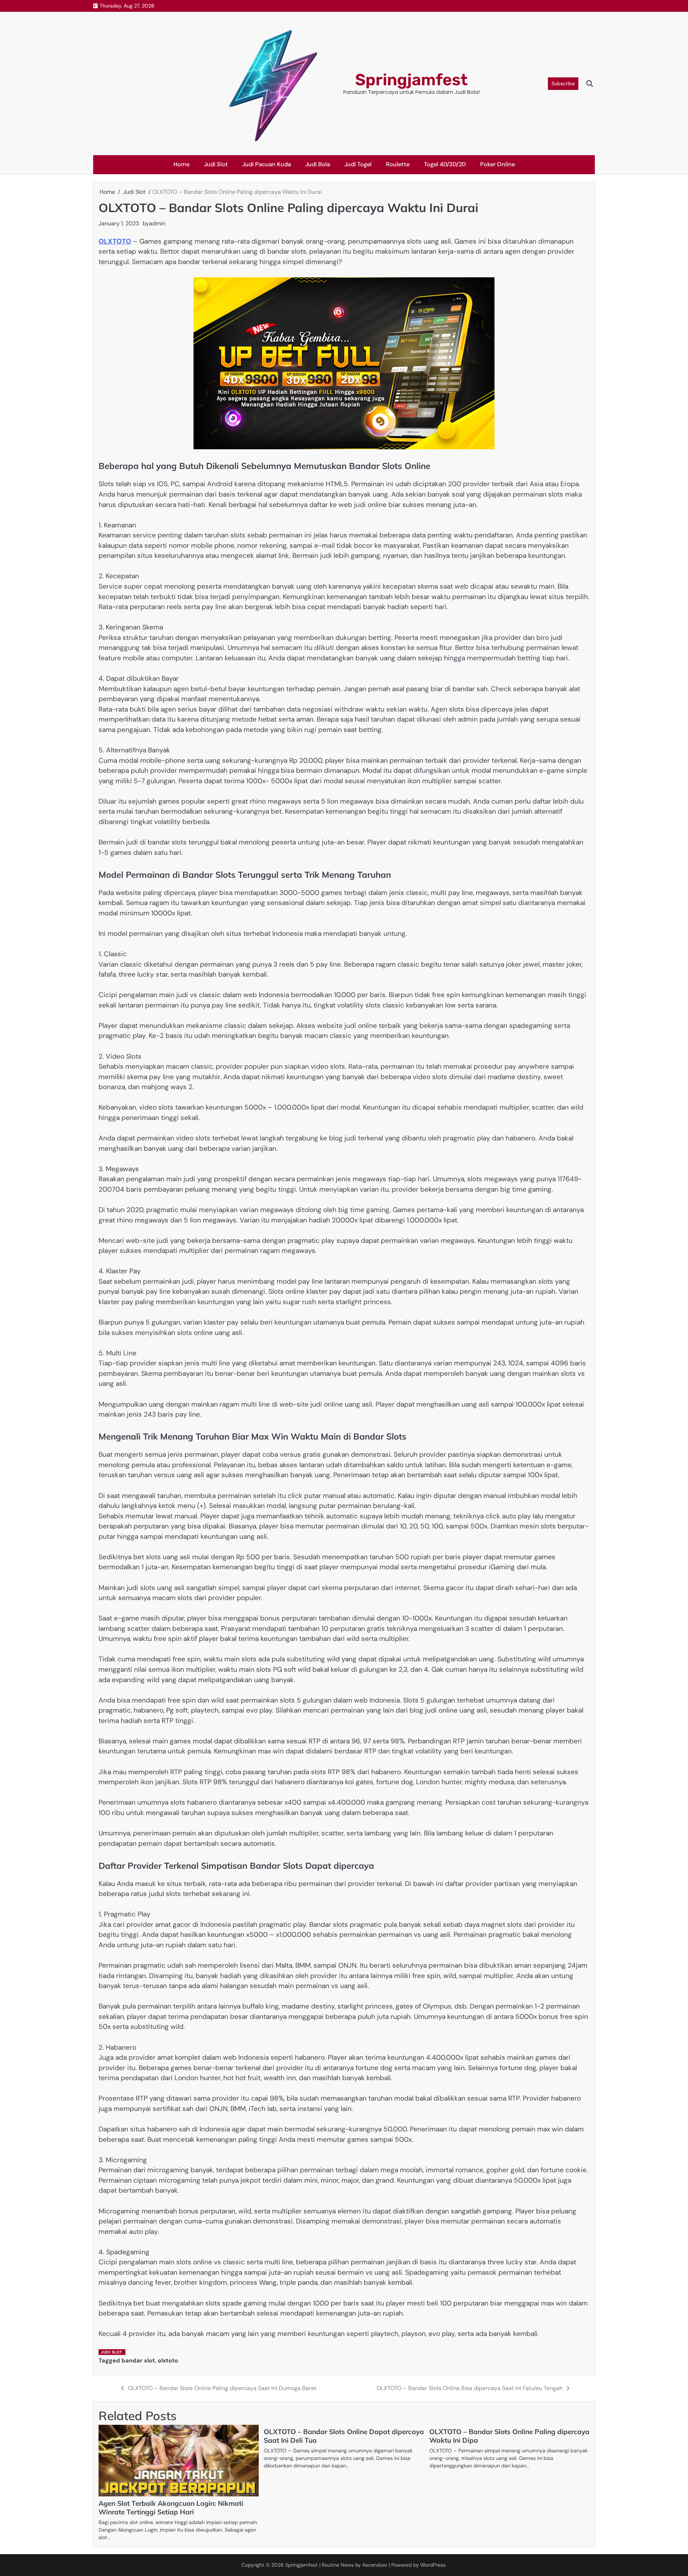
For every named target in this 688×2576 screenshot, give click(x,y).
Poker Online (498, 164)
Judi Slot (216, 164)
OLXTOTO (115, 241)
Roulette (398, 164)
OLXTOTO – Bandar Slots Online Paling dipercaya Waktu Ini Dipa (509, 2436)
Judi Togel (358, 164)
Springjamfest (411, 80)
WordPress (433, 2565)
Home (181, 164)
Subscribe (563, 83)
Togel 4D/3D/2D (445, 164)
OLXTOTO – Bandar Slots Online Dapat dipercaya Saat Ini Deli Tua (344, 2436)
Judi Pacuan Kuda (267, 164)
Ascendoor (375, 2565)
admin (157, 223)
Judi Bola (318, 164)
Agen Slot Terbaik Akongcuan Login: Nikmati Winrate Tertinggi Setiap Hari (171, 2508)
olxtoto (168, 2360)
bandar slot (138, 2360)
